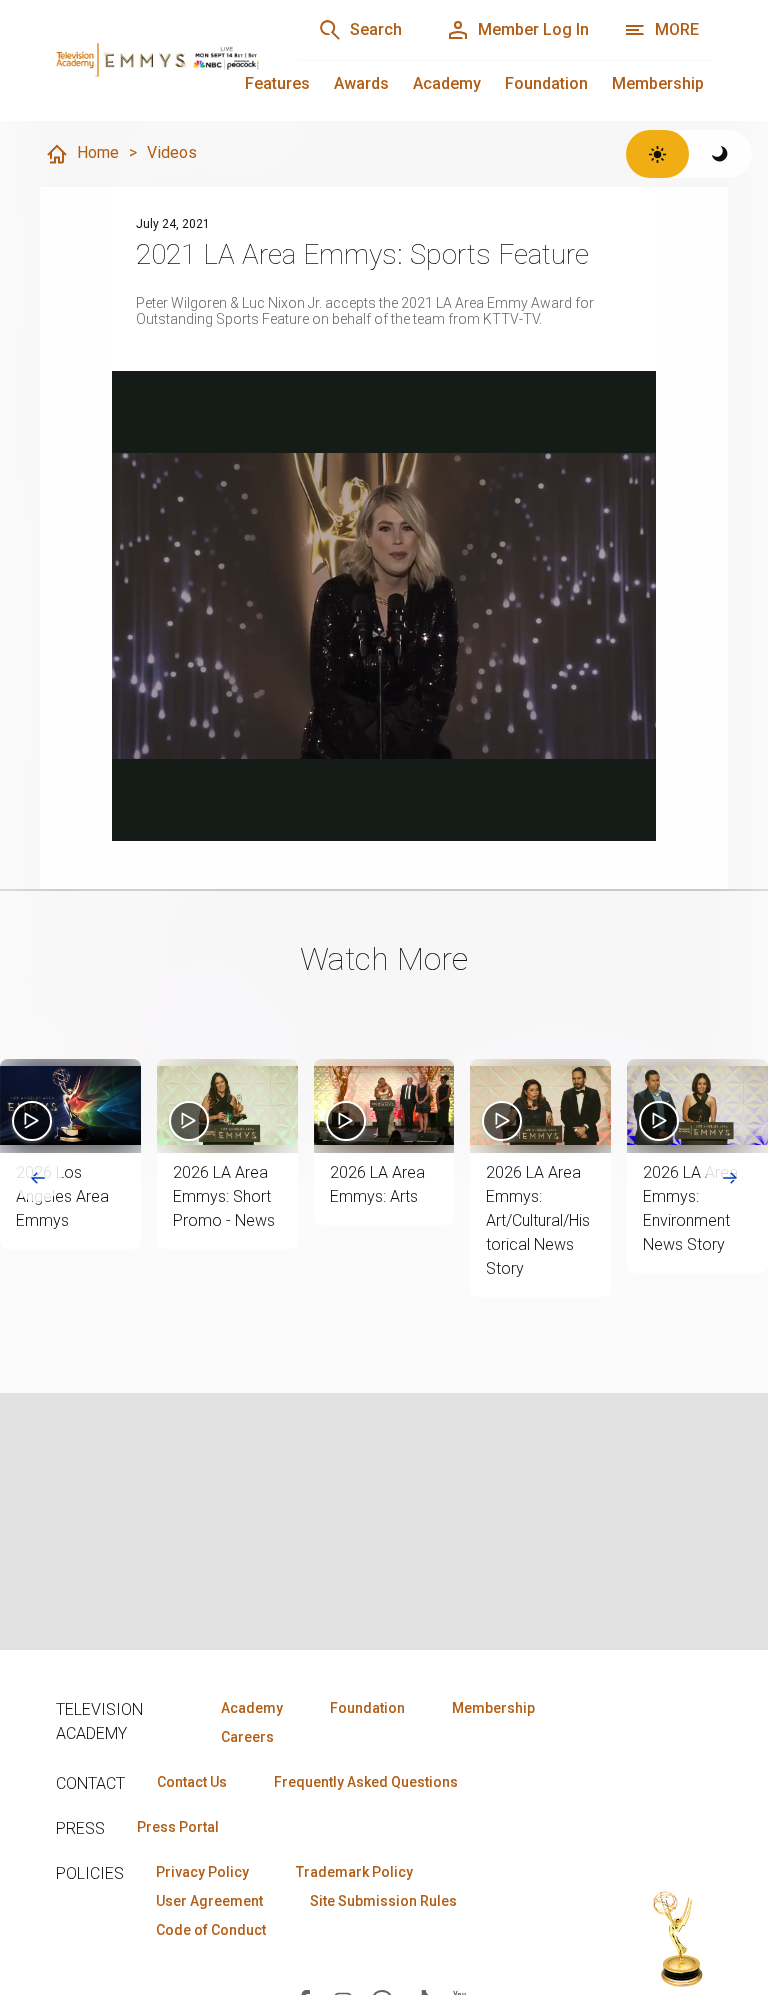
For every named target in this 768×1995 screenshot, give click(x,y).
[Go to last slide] (38, 1178)
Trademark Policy (354, 1872)
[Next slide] (730, 1178)
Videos (172, 152)
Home (98, 152)
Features (277, 83)
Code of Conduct (211, 1930)
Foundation (546, 83)
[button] (70, 1106)
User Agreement (209, 1901)
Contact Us (192, 1782)
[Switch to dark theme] (720, 154)
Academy (447, 83)
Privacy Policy (202, 1872)
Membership (658, 83)
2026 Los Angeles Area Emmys (62, 1196)
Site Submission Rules (383, 1901)
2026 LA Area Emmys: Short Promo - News (224, 1196)
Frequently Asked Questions (366, 1782)
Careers (247, 1737)
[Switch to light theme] (657, 154)
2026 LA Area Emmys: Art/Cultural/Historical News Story (538, 1220)
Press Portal (178, 1827)
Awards (361, 83)
